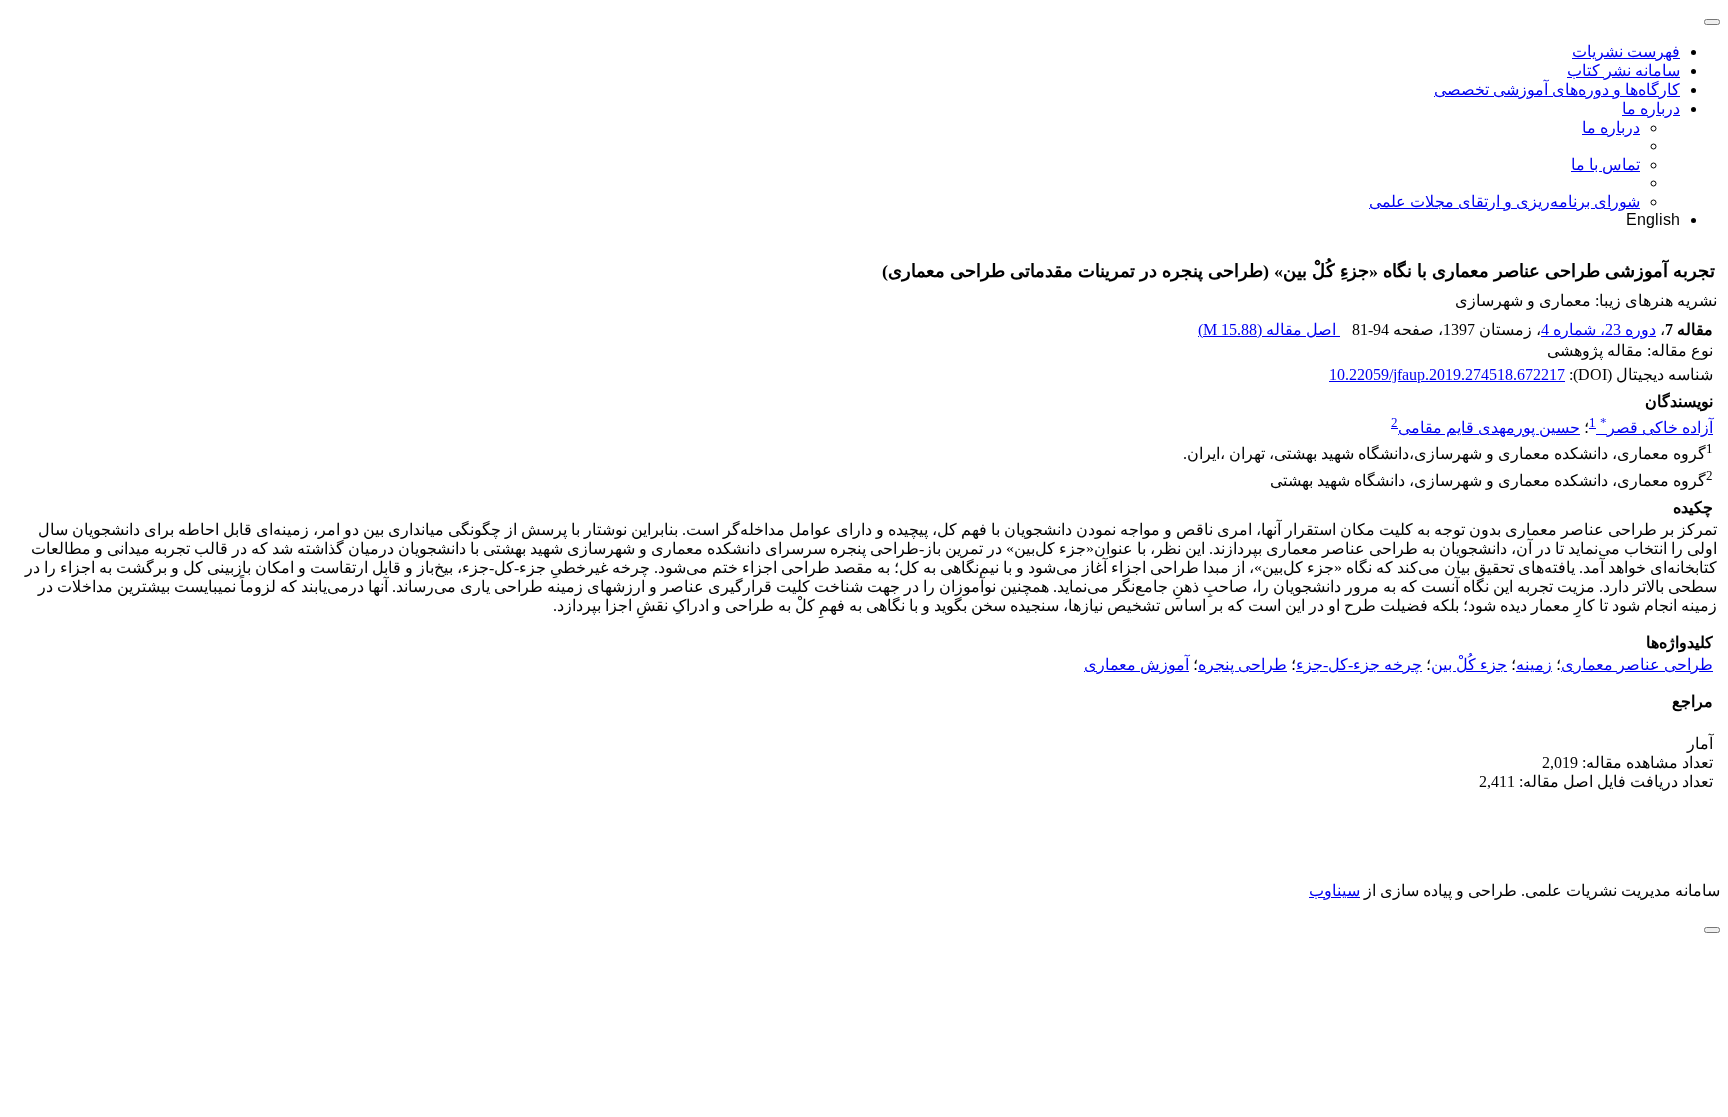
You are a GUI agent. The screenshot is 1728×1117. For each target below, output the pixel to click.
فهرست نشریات (1626, 51)
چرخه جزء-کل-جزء (1359, 664)
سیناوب (1334, 890)
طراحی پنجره (1242, 664)
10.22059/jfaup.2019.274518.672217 (1447, 374)
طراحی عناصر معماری (1637, 664)
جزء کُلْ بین (1469, 664)
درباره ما (1651, 108)
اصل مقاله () (1269, 329)
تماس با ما (1605, 164)
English (1653, 219)
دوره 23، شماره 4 (1598, 329)
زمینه (1534, 664)
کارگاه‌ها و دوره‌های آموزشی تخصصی (1557, 89)
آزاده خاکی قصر (1656, 427)
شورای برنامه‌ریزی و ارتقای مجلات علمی (1504, 201)
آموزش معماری (1136, 664)
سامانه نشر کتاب (1623, 70)
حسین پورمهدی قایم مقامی (1489, 427)
